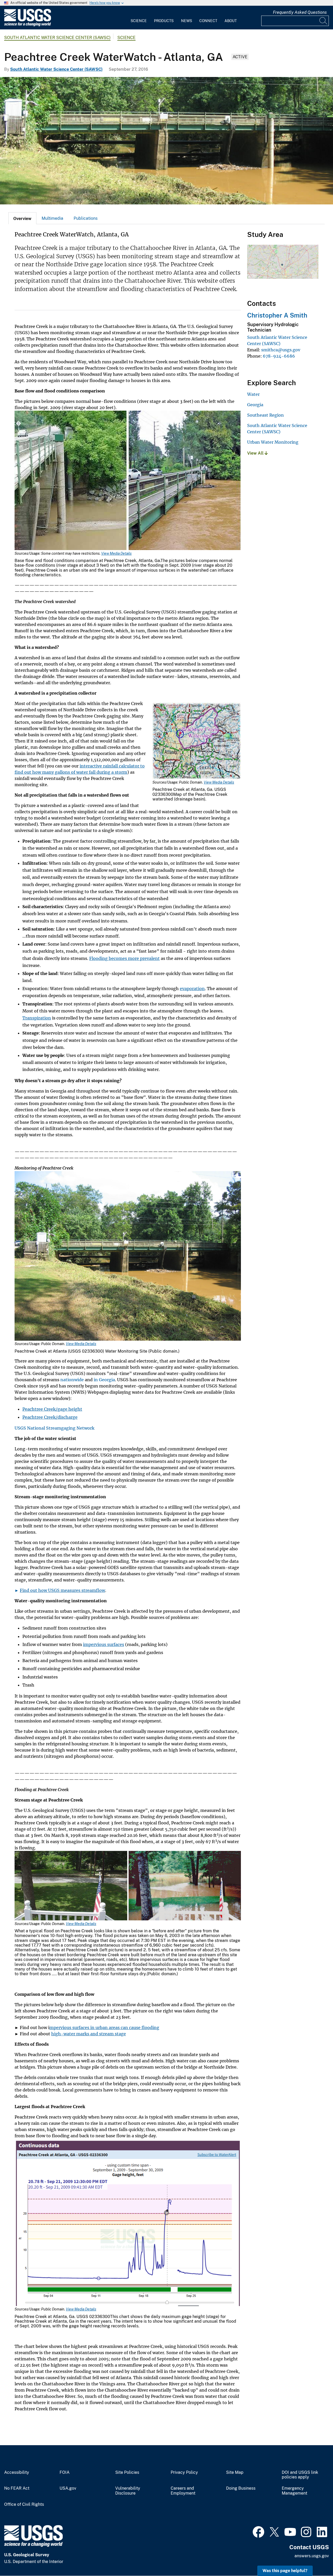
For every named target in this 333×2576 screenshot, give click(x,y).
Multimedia (52, 218)
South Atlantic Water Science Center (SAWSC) (57, 38)
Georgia (255, 405)
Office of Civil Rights (24, 2504)
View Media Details (116, 553)
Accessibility (17, 2472)
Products (164, 21)
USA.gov (68, 2488)
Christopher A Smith (277, 315)
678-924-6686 (279, 356)
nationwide (72, 1380)
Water (253, 394)
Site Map (235, 2472)
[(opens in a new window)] (258, 2531)
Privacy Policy (184, 2472)
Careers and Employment (183, 2491)
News (187, 21)
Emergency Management (294, 2491)
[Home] (28, 25)
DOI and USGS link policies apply (300, 2475)
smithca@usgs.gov (281, 350)
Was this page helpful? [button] (285, 2571)
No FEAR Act (17, 2488)
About (231, 21)
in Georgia (104, 1380)
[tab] (22, 218)
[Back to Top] (314, 2557)
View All (256, 453)
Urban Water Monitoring (273, 442)
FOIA (65, 2472)
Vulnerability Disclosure (128, 2491)
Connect (208, 21)
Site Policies (127, 2472)
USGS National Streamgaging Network (55, 1428)
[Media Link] (128, 481)
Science (139, 21)
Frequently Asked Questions (300, 12)
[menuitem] (139, 18)
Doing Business (241, 2488)
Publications (86, 218)
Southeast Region (265, 415)
